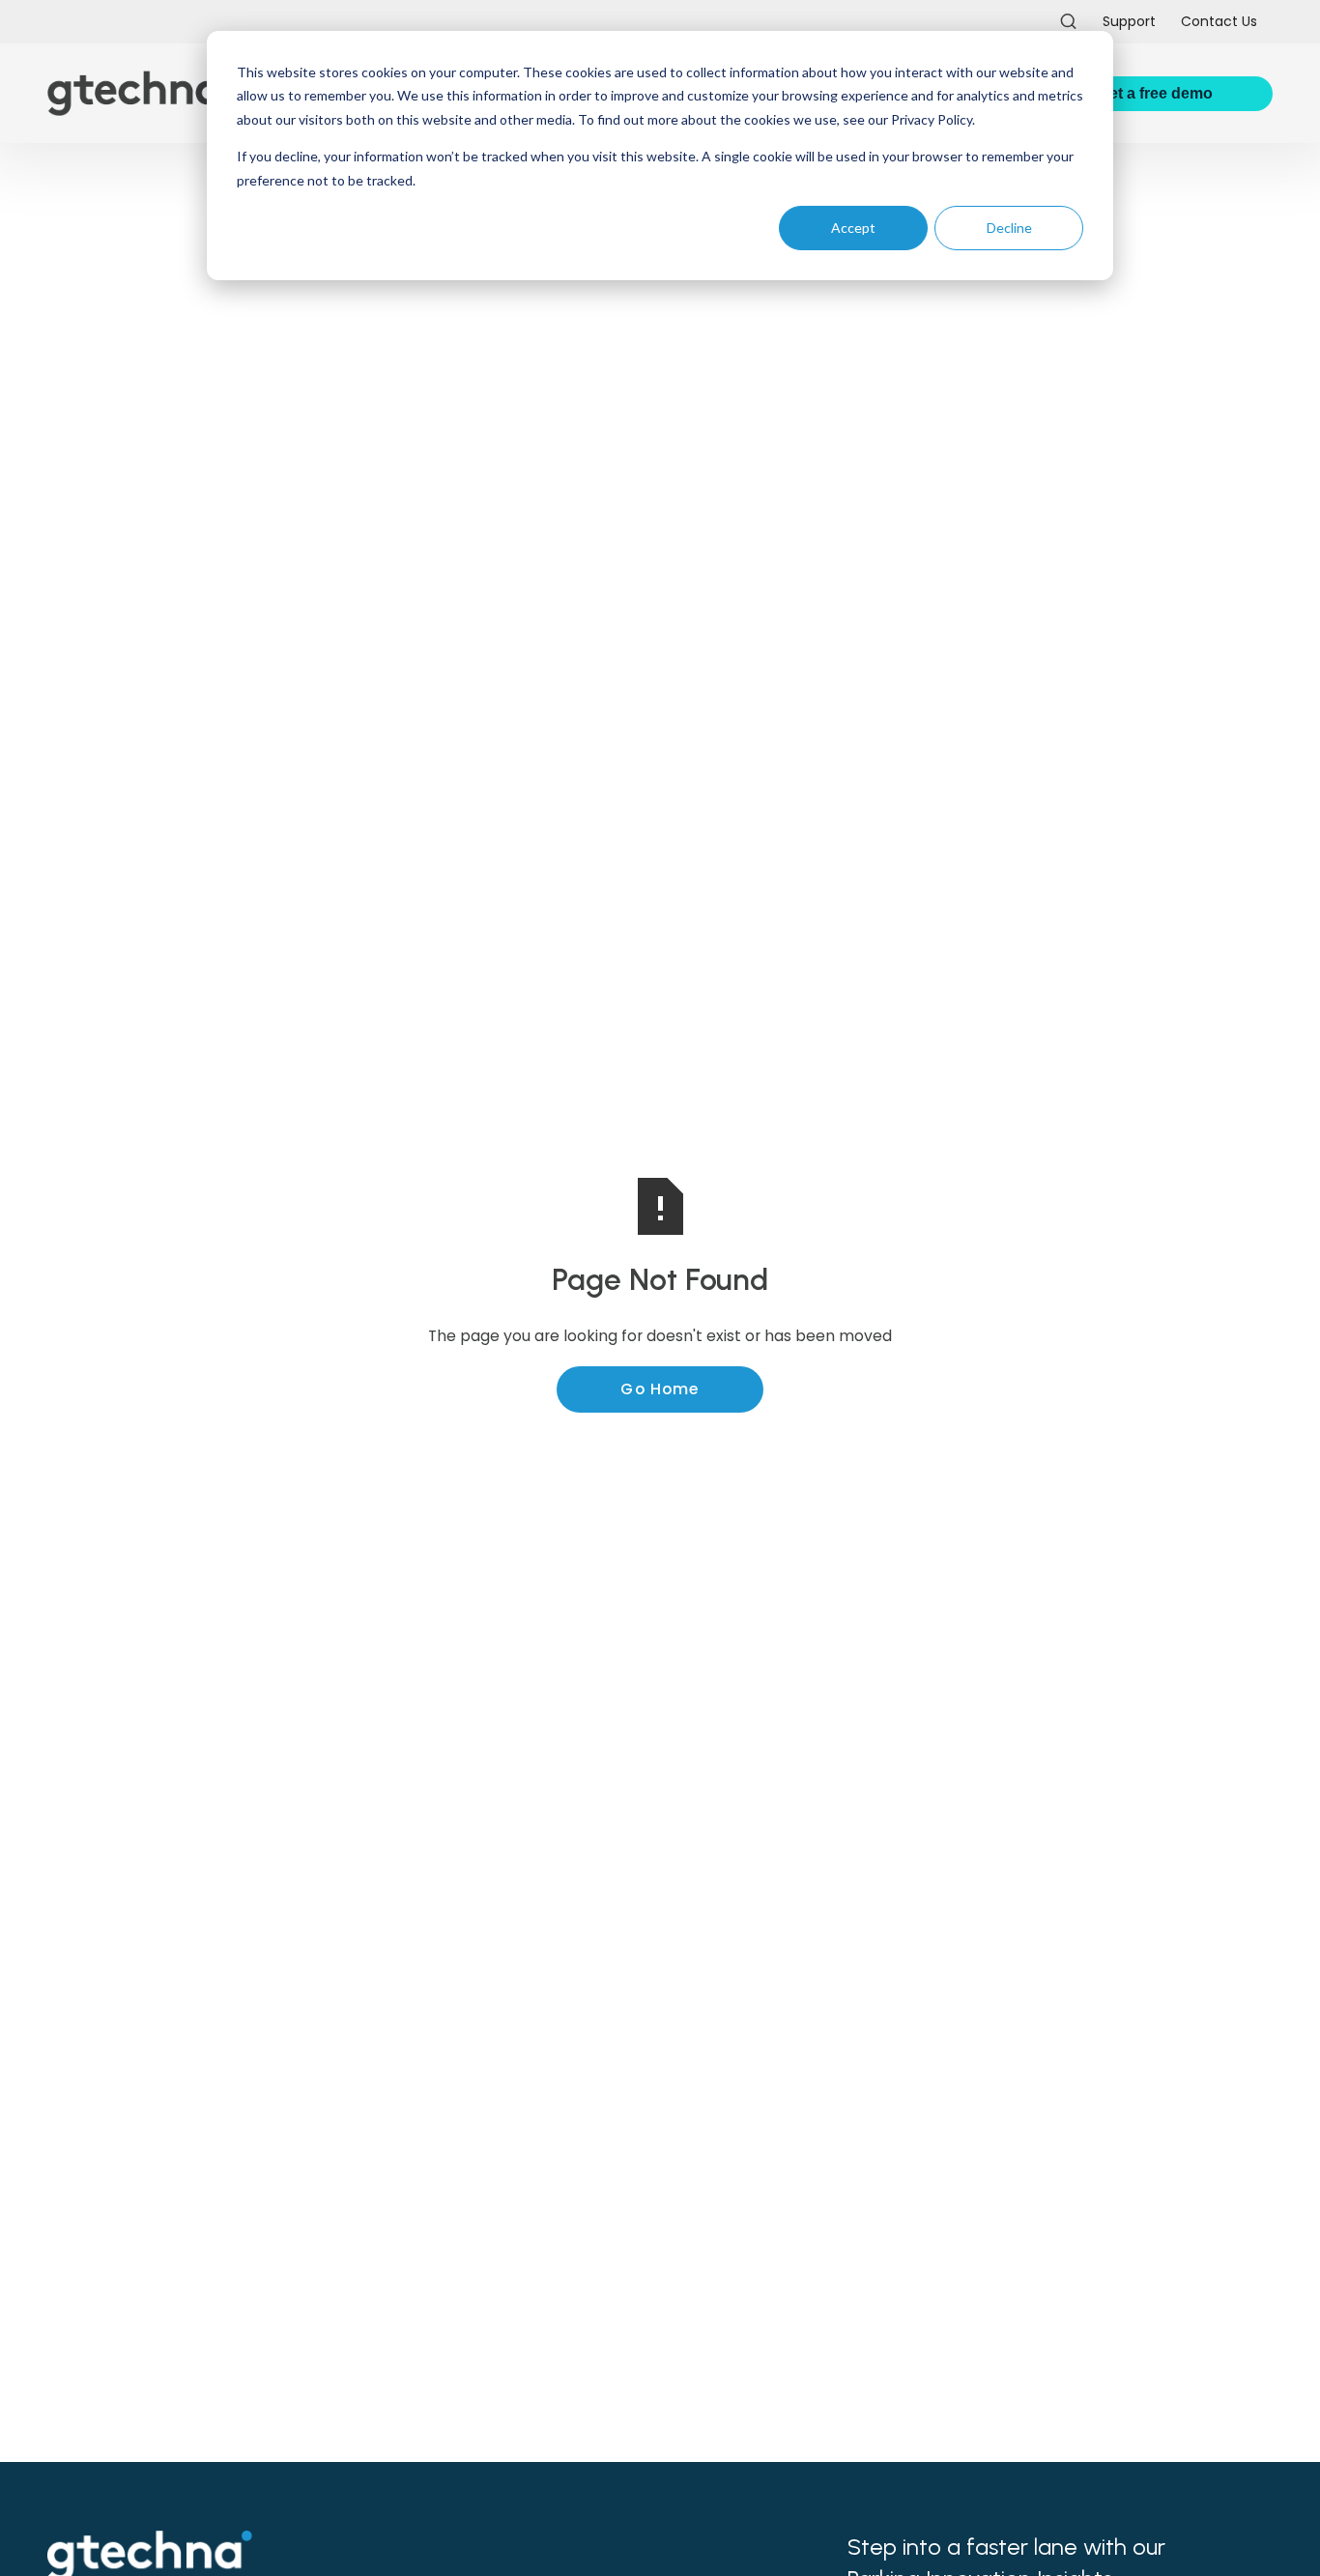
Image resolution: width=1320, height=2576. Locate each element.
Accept (853, 228)
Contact (1219, 21)
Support (1129, 21)
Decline (1009, 228)
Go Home (660, 1389)
